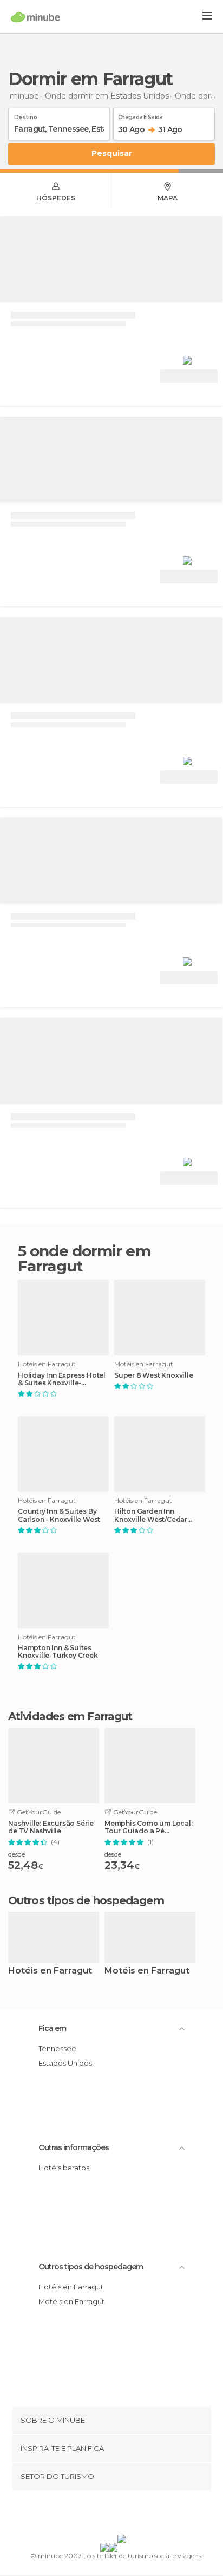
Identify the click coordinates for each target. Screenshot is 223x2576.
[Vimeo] (123, 2515)
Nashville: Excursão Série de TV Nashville (51, 1827)
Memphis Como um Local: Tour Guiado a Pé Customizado (149, 1827)
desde (17, 1854)
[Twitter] (109, 2515)
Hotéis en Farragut (50, 1971)
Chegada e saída (140, 115)
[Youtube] (137, 2515)
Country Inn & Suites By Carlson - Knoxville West (59, 1515)
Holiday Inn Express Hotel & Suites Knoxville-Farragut (62, 1379)
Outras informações (74, 2147)
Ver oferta (189, 376)
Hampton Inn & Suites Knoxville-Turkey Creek (58, 1652)
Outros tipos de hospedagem (91, 2267)
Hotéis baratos (64, 2168)
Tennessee (57, 2048)
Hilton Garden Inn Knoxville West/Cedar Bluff (151, 1515)
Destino (26, 115)
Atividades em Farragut (70, 1716)
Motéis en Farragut (147, 1971)
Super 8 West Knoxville (154, 1375)
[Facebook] (95, 2515)
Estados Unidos (65, 2063)
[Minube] (35, 17)
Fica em (52, 2028)
